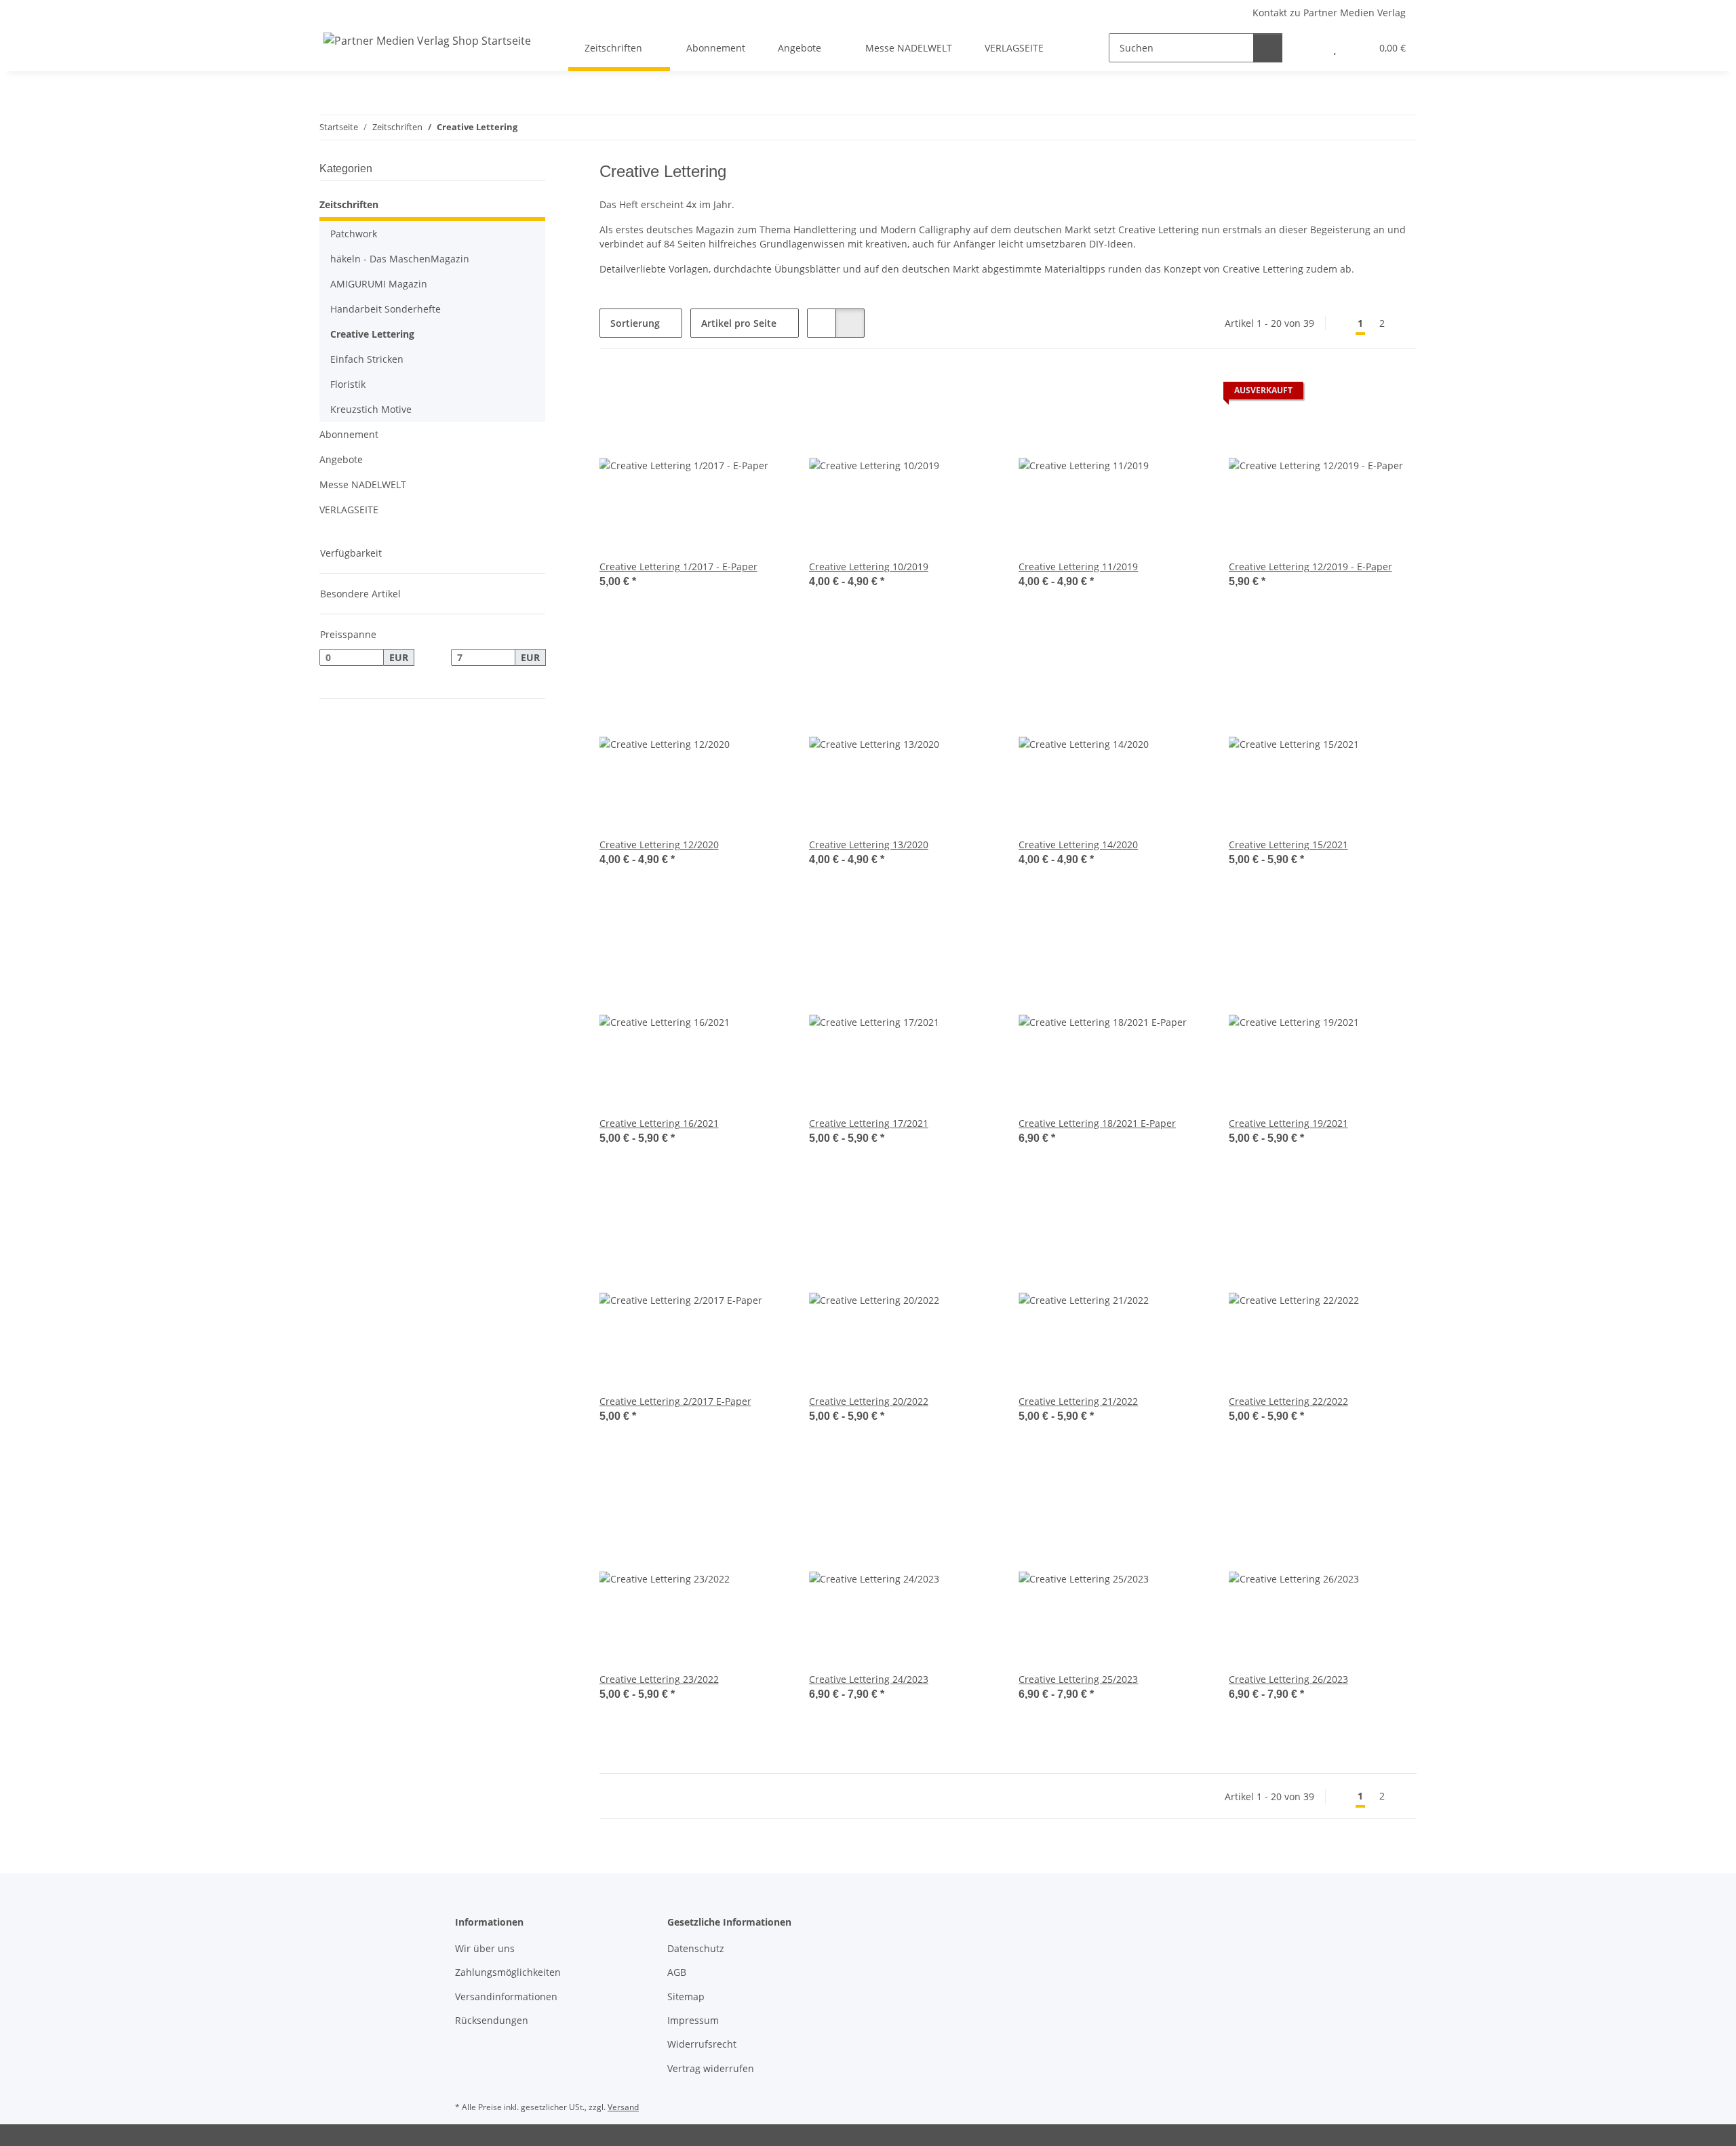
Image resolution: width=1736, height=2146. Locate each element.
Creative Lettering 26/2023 (1288, 1679)
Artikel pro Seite (739, 323)
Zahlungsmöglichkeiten (508, 1972)
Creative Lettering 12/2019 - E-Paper (1310, 567)
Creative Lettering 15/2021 (1288, 845)
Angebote (341, 459)
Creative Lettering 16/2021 (659, 1123)
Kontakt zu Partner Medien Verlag (1329, 13)
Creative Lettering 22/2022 (1288, 1401)
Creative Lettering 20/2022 (869, 1401)
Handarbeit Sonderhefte (386, 309)
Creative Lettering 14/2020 (1078, 845)
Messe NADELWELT (363, 484)
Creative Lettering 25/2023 (1078, 1679)
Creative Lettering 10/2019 (869, 567)
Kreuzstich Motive (371, 409)
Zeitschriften (349, 204)
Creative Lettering (372, 334)
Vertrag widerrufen (711, 2068)
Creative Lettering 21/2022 (1078, 1401)
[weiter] (1405, 323)
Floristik (348, 384)
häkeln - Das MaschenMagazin (400, 259)
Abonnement (349, 434)
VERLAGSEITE (349, 510)
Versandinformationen (506, 1996)
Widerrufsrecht (702, 2044)
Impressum (693, 2020)
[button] (1308, 48)
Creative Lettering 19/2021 (1288, 1123)
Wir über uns (485, 1948)
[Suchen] (1268, 48)
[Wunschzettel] (1335, 48)
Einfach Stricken (367, 359)
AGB (677, 1972)
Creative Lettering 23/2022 (659, 1679)
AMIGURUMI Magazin (379, 284)
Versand (623, 2107)
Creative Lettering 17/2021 (869, 1123)
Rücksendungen (492, 2020)
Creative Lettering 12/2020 (659, 845)
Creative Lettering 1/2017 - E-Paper (678, 567)
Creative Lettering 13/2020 (869, 845)
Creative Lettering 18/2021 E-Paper (1097, 1123)
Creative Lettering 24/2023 (869, 1679)
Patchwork (354, 234)
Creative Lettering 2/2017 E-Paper (675, 1401)
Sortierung (635, 323)
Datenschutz (696, 1948)
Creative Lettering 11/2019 (1078, 567)
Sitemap (686, 1996)
